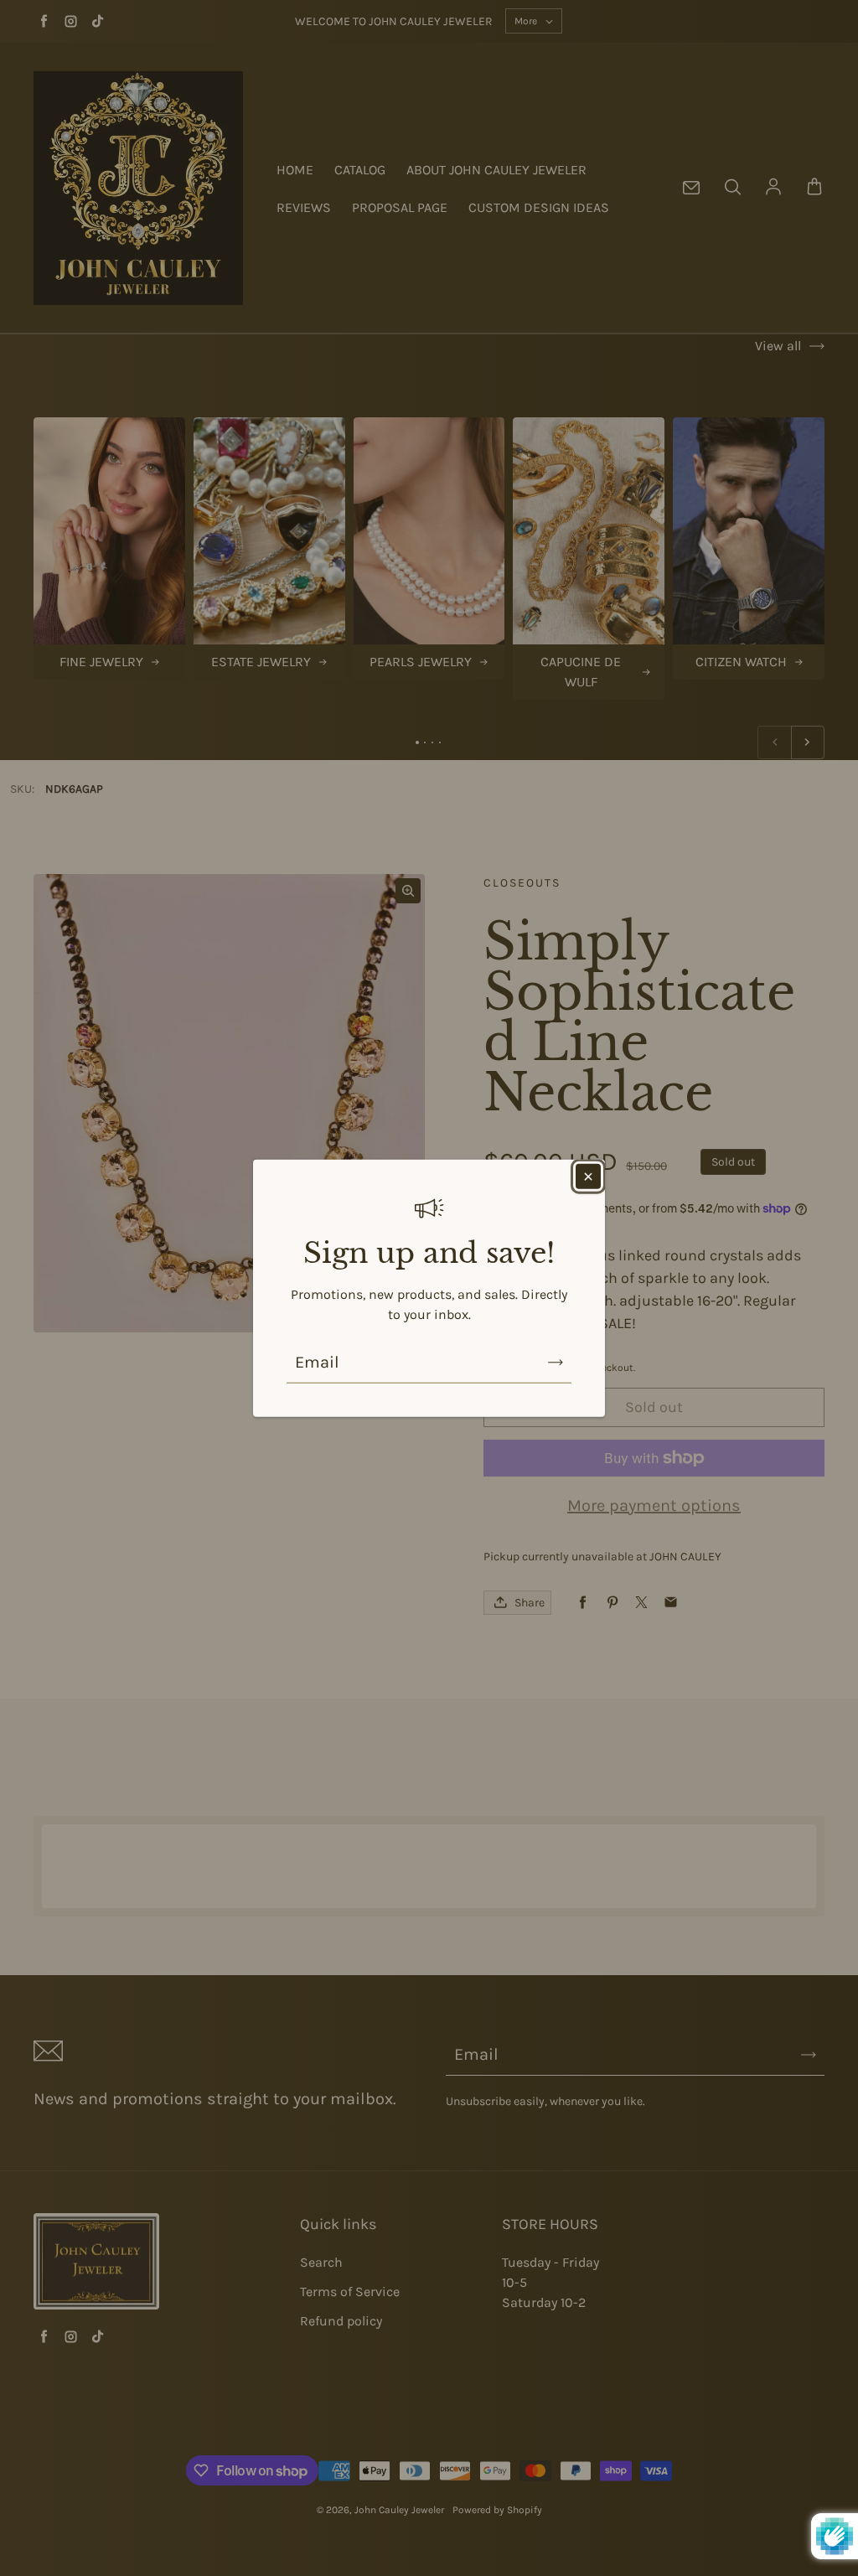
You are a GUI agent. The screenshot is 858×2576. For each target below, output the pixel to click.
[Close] (588, 1177)
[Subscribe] (556, 1362)
